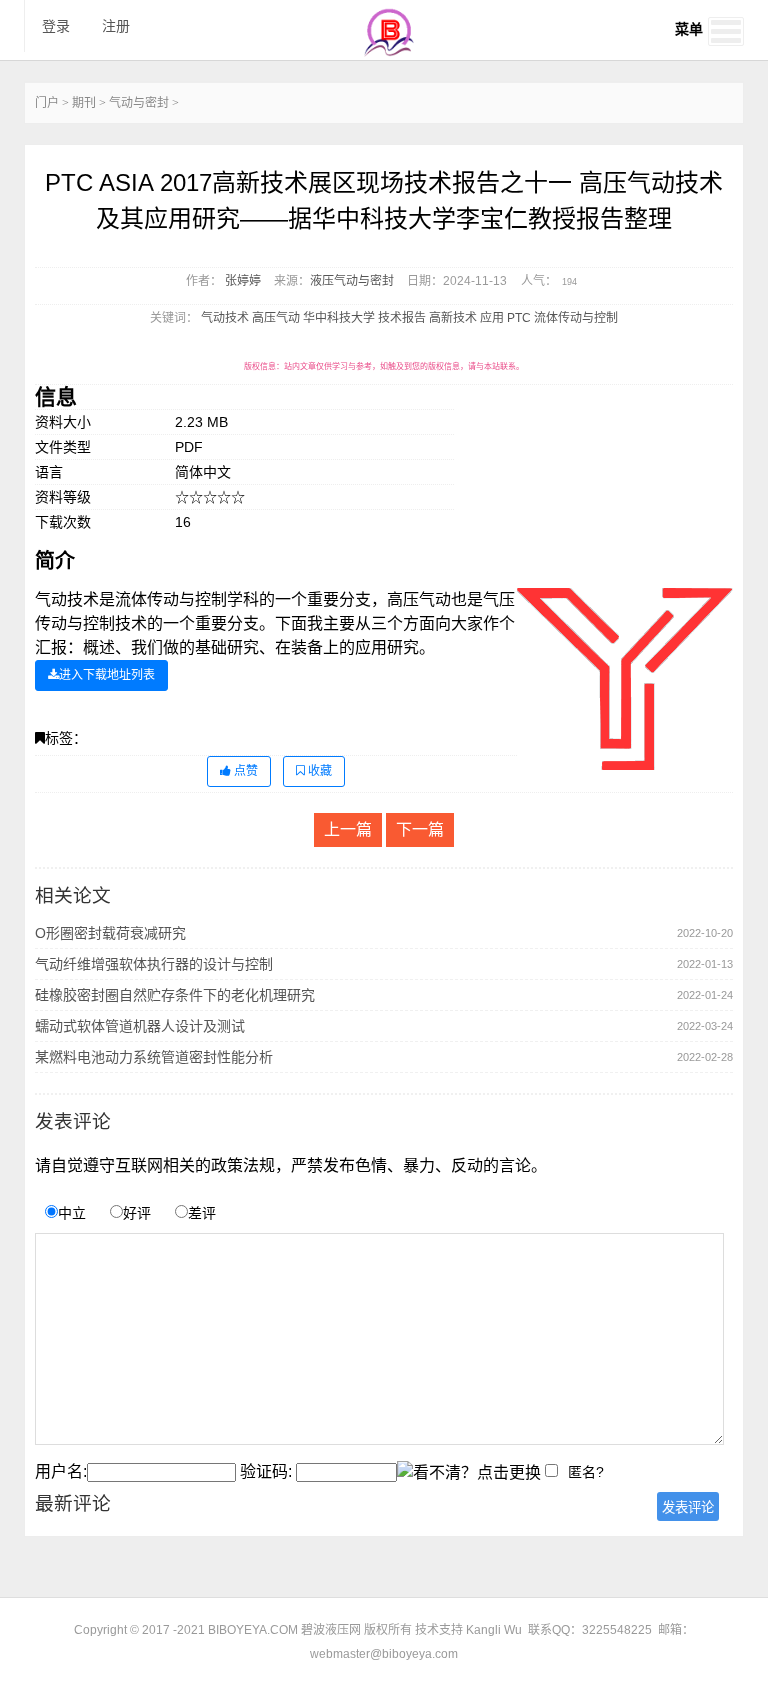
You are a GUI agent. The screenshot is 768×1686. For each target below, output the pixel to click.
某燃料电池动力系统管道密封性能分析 (154, 1057)
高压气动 (276, 318)
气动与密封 (139, 103)
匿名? (586, 1472)
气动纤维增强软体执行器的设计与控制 (154, 964)
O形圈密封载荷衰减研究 (110, 933)
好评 (137, 1213)
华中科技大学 (339, 318)
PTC (519, 318)
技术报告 (402, 318)
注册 (116, 26)
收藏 (318, 771)
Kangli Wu (494, 1630)
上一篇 (348, 829)
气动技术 (225, 318)
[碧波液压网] (389, 51)
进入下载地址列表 (107, 675)
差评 (202, 1213)
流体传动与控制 (576, 318)
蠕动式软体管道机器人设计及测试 (140, 1026)
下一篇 (420, 829)
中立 (72, 1213)
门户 (47, 103)
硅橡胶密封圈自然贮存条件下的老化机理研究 (175, 995)
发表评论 (688, 1507)
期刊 (84, 103)
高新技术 (453, 318)
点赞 (244, 771)
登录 (56, 26)
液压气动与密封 (352, 281)
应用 (492, 318)
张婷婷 (243, 281)
